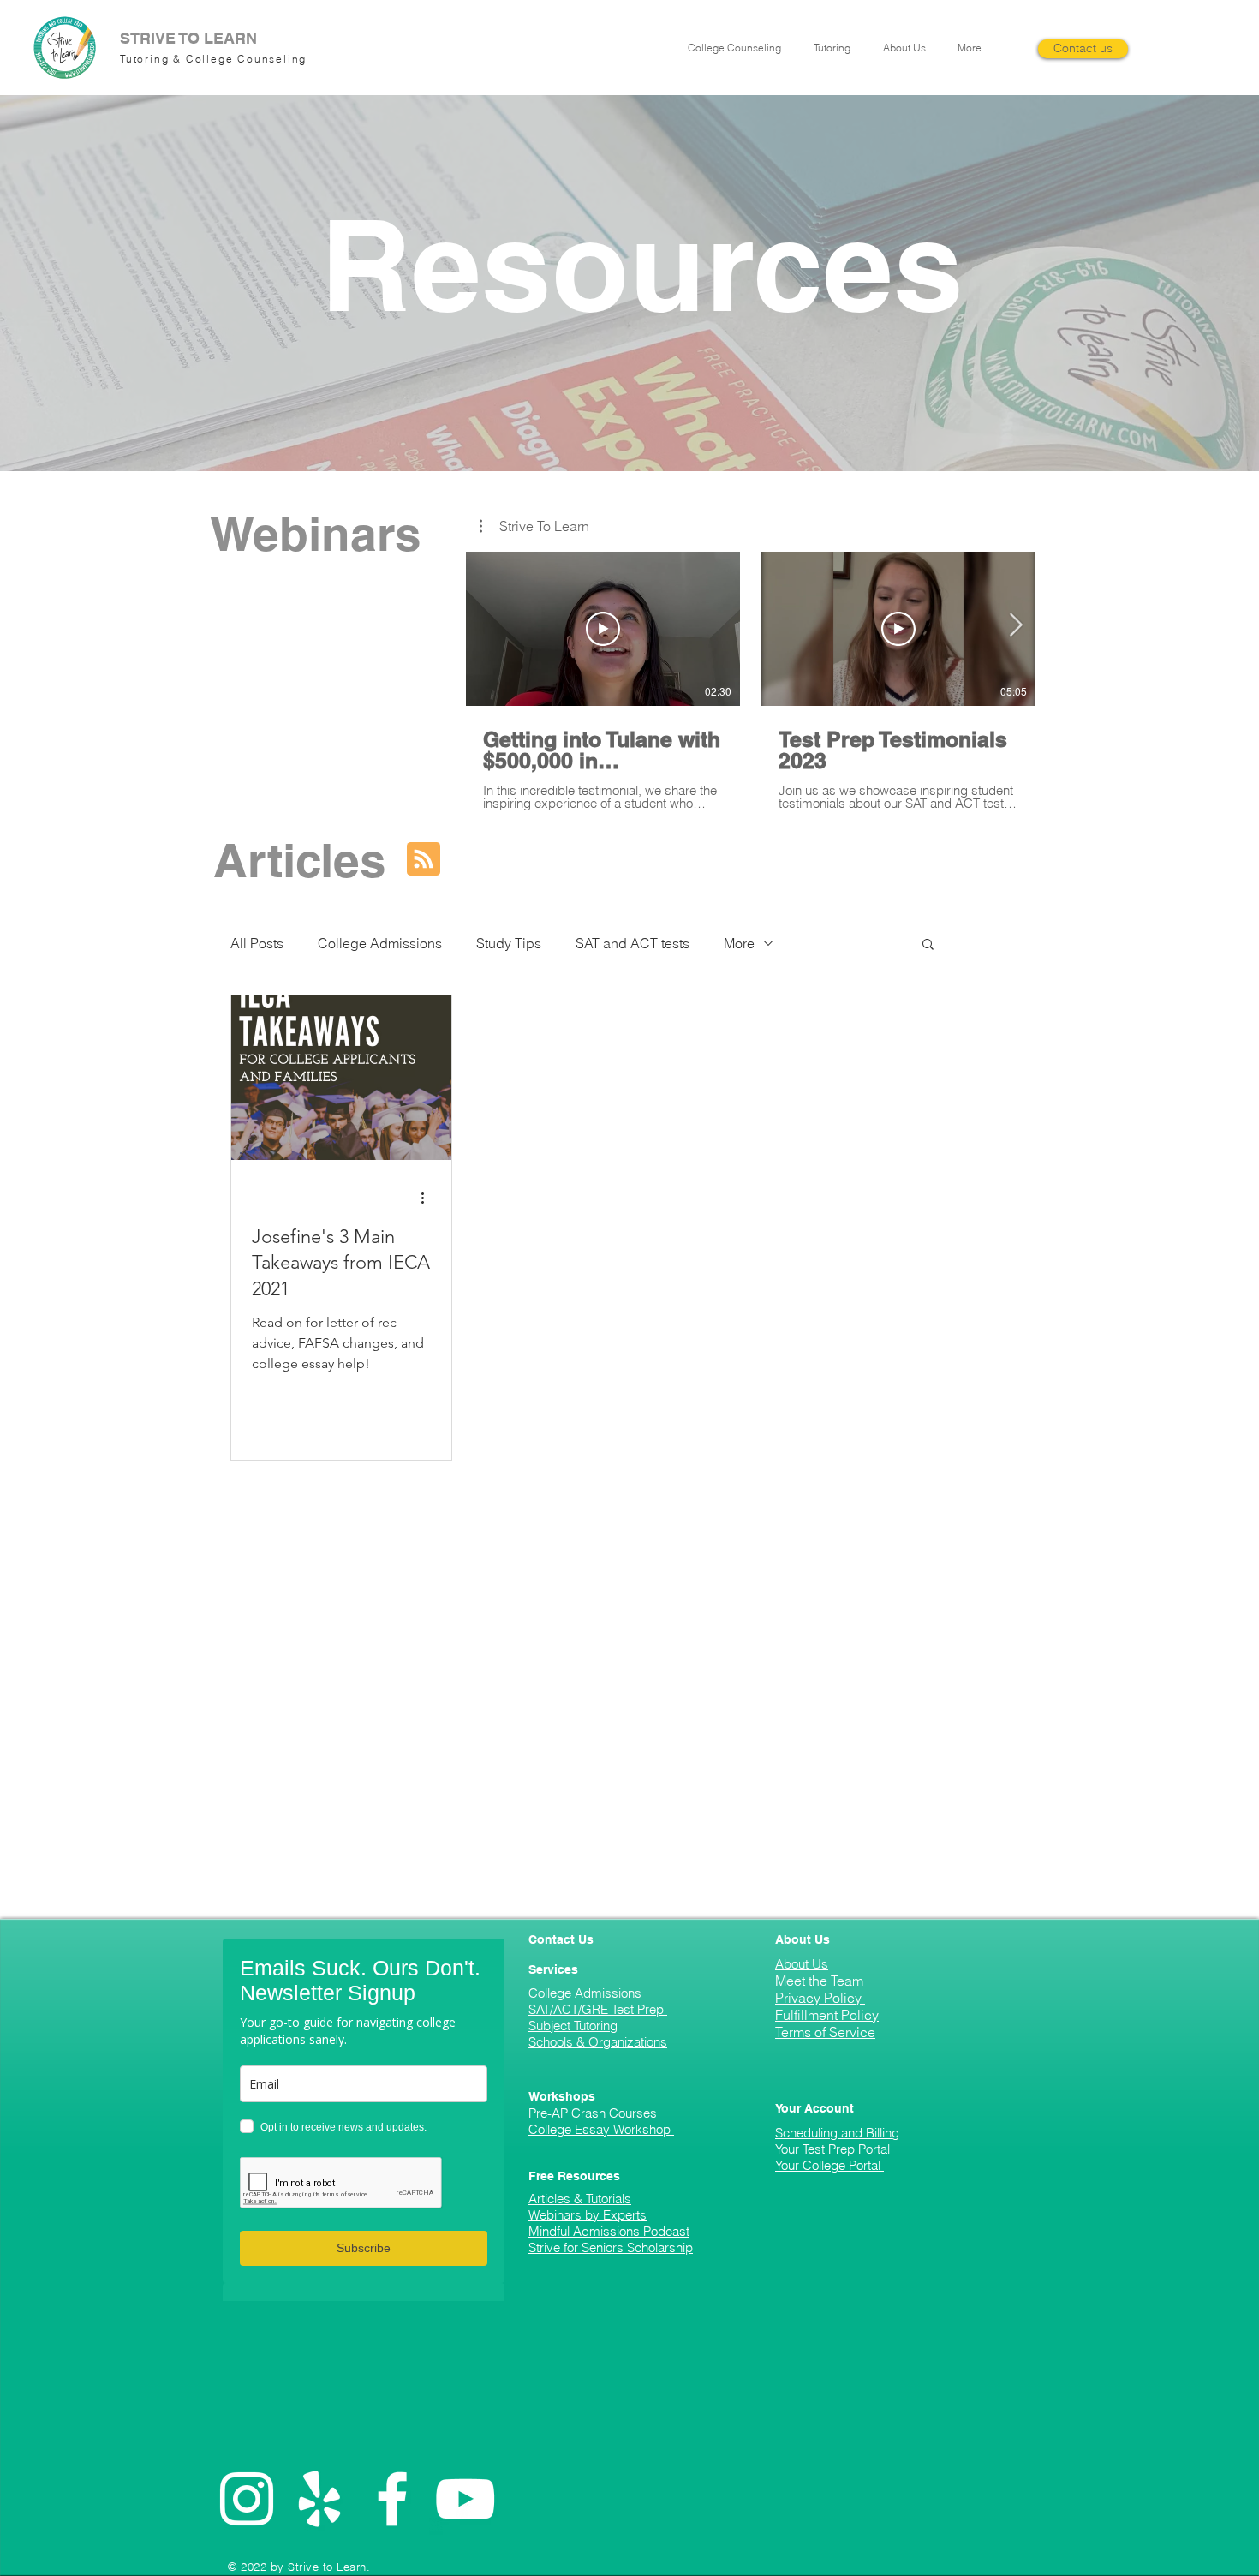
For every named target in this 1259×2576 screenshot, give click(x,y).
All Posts (257, 943)
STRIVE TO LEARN (188, 38)
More (739, 943)
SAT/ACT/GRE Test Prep (598, 2009)
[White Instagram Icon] (247, 2499)
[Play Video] (603, 629)
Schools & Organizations (598, 2042)
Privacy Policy (820, 1998)
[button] (738, 48)
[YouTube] (465, 2499)
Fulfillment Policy (827, 2015)
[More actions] (428, 1198)
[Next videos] (1015, 625)
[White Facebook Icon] (392, 2499)
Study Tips (509, 943)
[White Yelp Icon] (319, 2499)
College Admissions (380, 943)
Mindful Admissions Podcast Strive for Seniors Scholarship (611, 2239)
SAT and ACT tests (632, 943)
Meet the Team (819, 1981)
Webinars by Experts (588, 2215)
